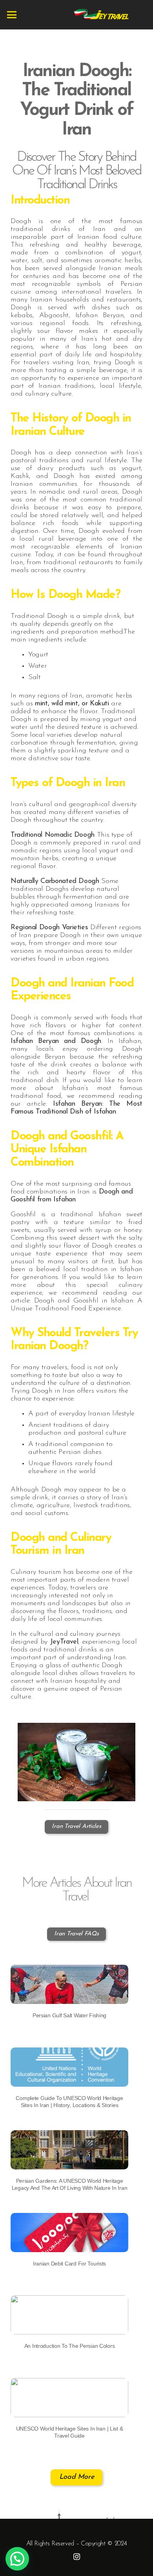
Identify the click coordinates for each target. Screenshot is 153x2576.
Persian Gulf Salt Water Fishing (69, 2015)
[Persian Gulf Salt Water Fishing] (69, 1969)
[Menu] (12, 15)
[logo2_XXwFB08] (101, 15)
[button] (17, 2559)
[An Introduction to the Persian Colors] (69, 2299)
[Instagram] (77, 2557)
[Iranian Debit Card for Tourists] (69, 2217)
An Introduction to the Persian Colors (70, 2346)
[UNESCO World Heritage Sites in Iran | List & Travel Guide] (69, 2382)
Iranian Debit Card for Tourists (69, 2264)
